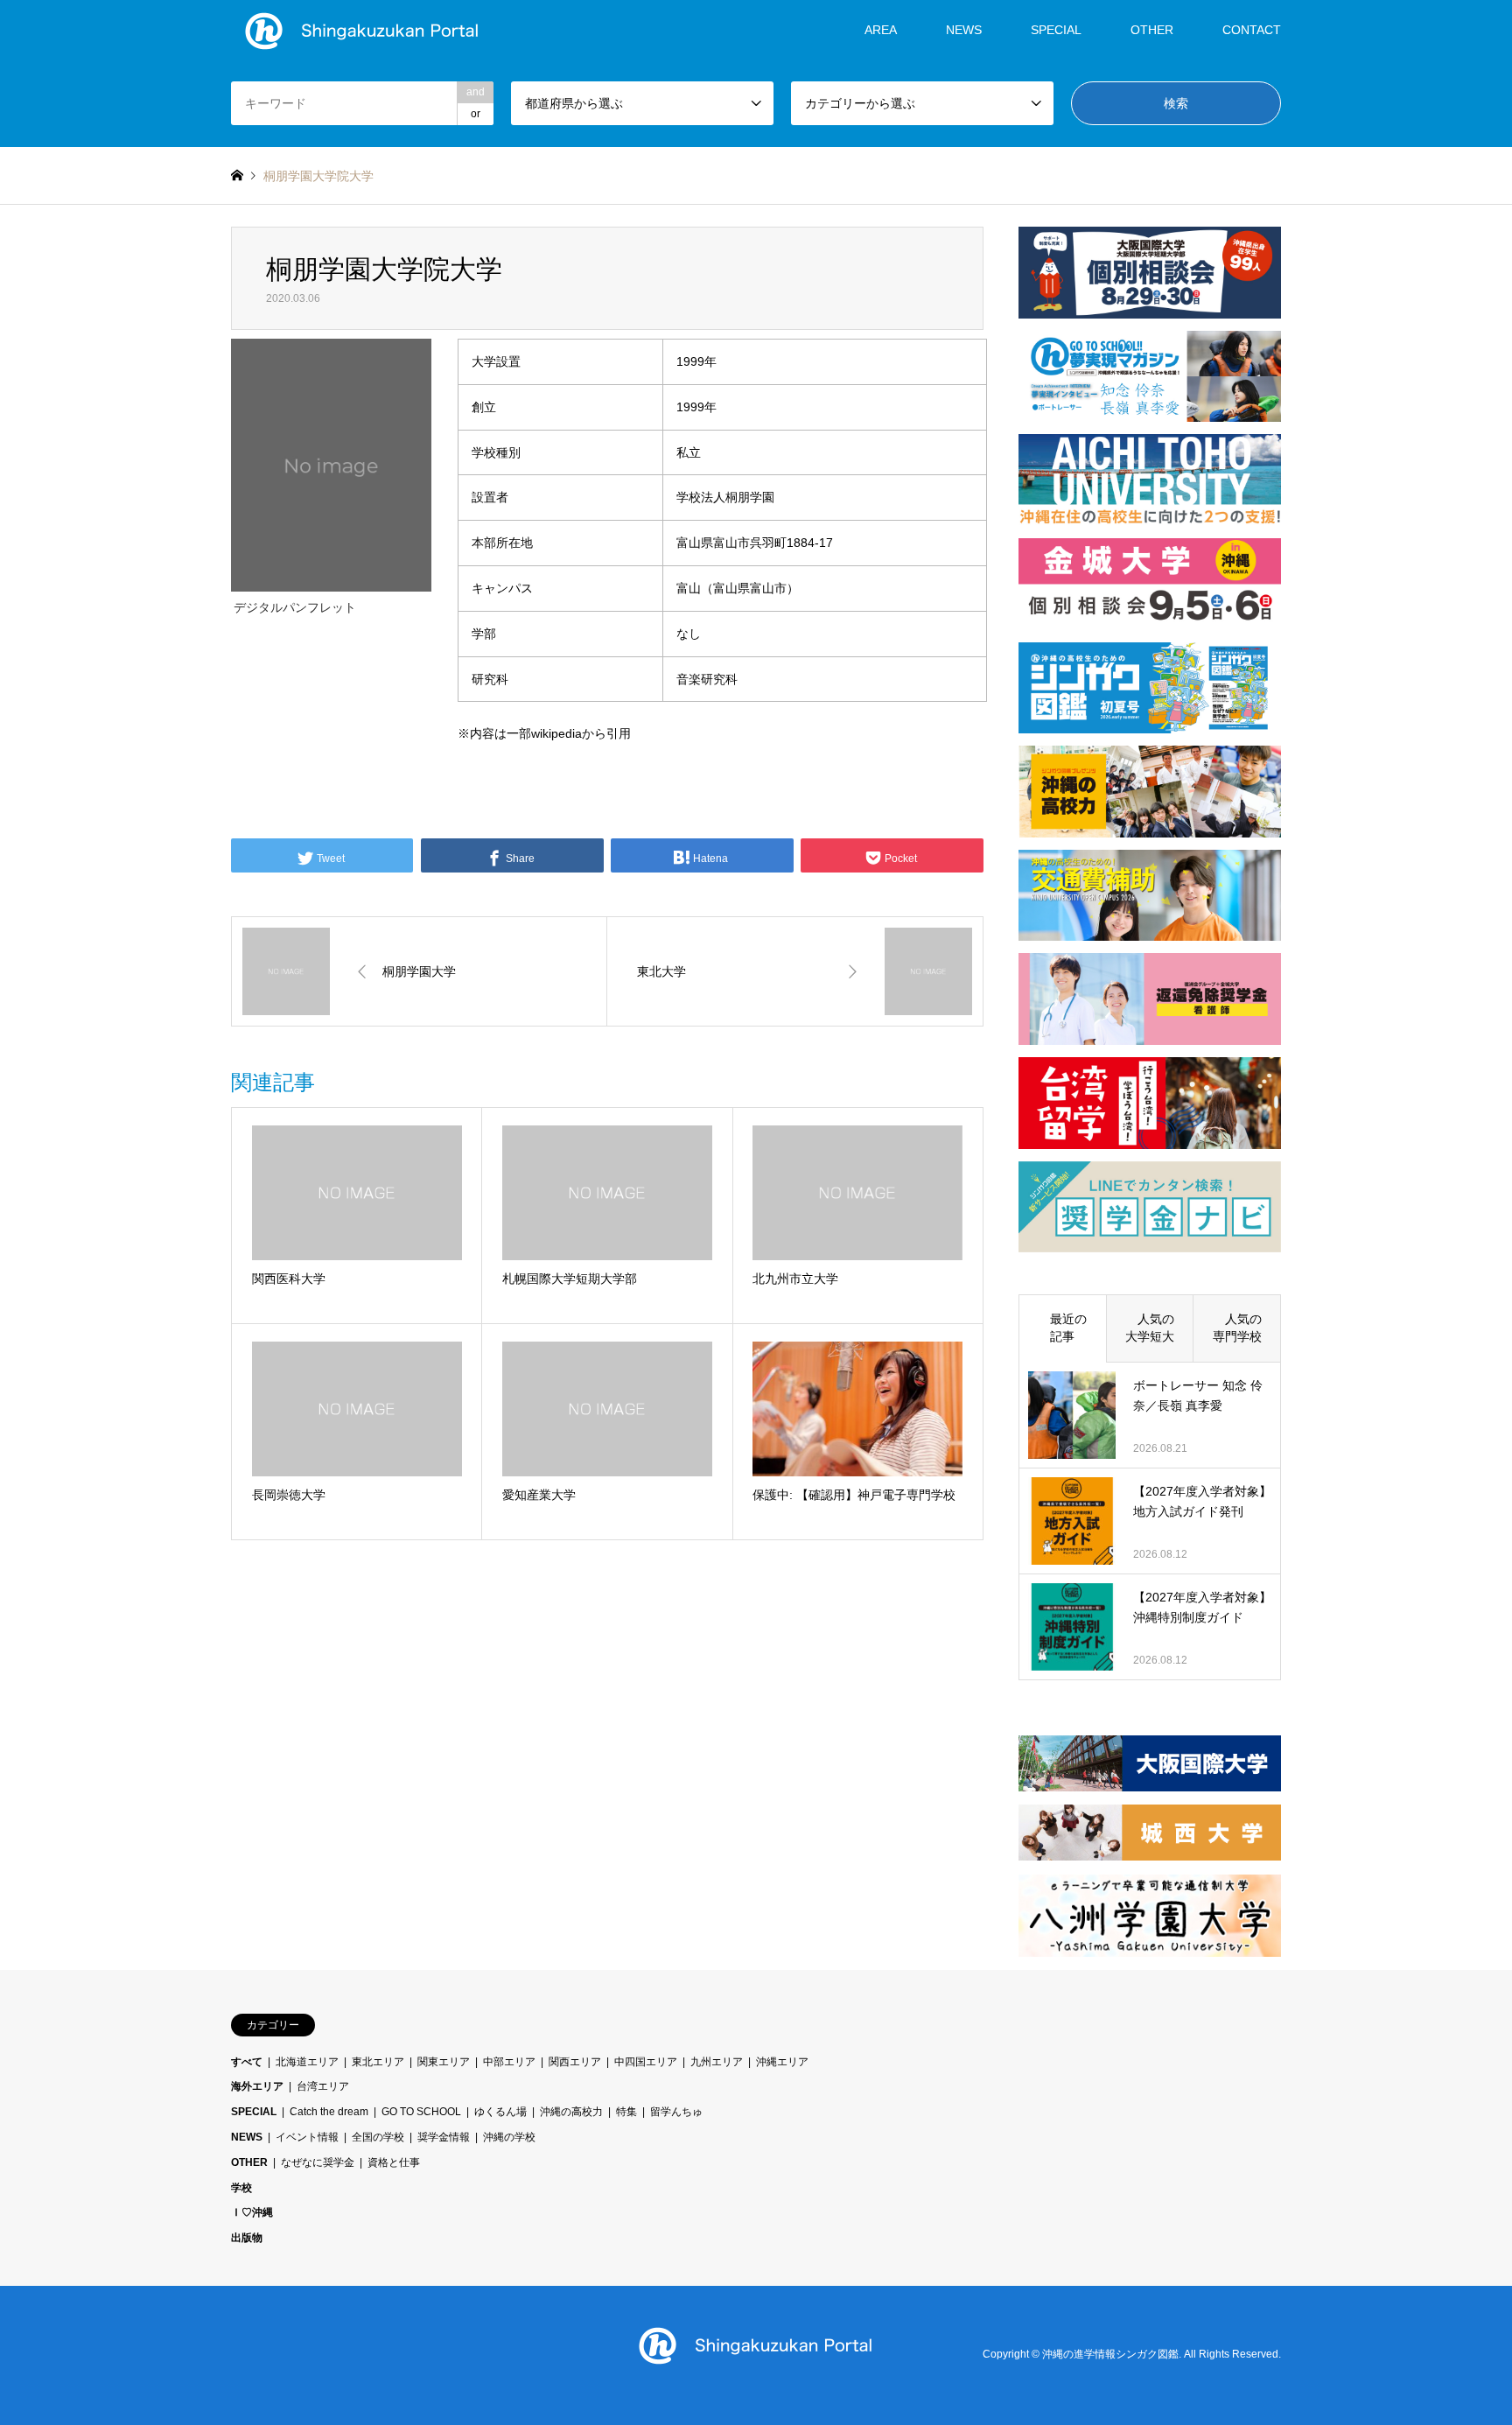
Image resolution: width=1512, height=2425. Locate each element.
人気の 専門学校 (1243, 1328)
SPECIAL (1056, 30)
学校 (241, 2188)
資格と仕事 (394, 2162)
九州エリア (717, 2062)
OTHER (249, 2162)
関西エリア (575, 2062)
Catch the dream (329, 2112)
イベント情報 (307, 2137)
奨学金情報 (444, 2137)
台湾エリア (323, 2086)
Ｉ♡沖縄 (252, 2212)
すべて (247, 2062)
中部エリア (509, 2062)
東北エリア (378, 2062)
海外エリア (257, 2086)
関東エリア (444, 2062)
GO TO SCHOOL (421, 2112)
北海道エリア (307, 2062)
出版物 (247, 2238)
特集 (626, 2112)
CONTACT (1252, 30)
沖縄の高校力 (571, 2112)
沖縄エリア (782, 2062)
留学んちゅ (676, 2112)
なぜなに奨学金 (318, 2162)
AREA (881, 30)
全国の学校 (378, 2137)
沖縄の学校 (509, 2137)
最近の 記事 (1068, 1328)
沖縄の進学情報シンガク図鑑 (1110, 2355)
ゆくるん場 (500, 2112)
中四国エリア (646, 2062)
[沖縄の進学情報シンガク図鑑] (362, 30)
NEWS (964, 30)
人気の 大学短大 (1156, 1328)
